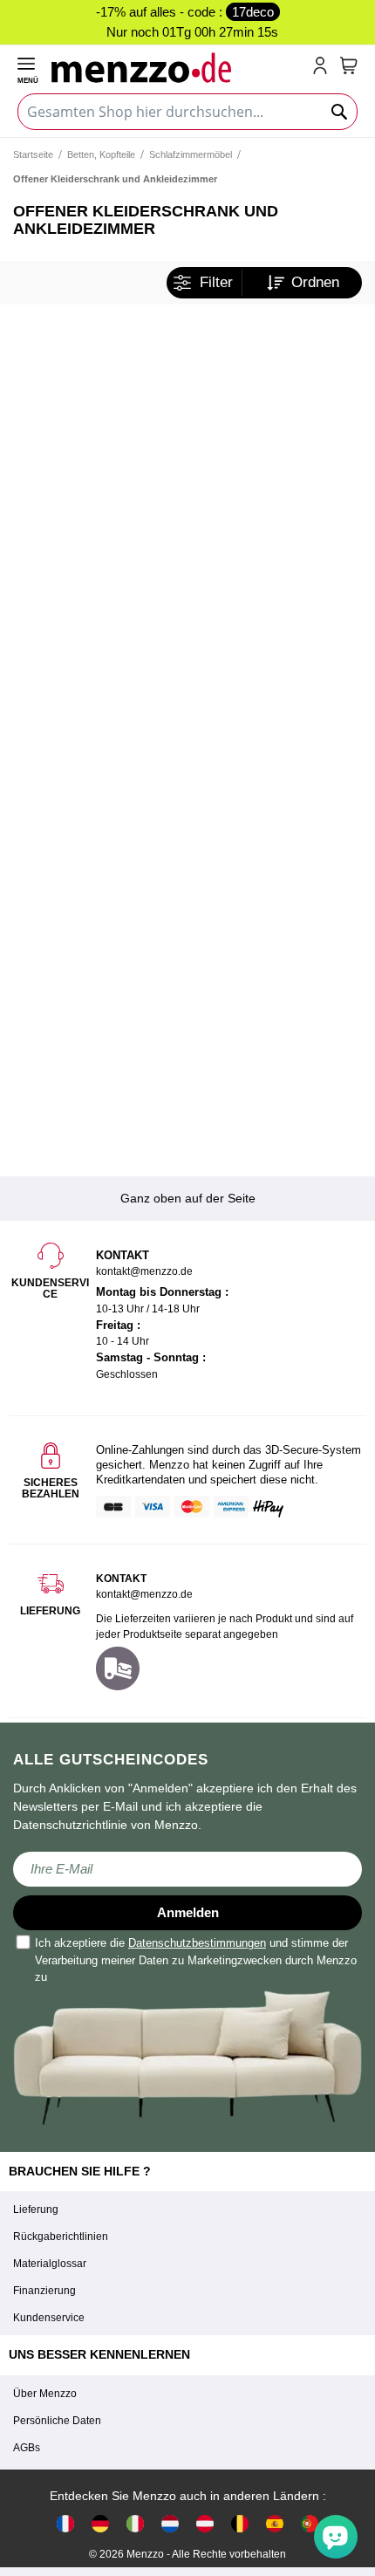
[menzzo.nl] (170, 2523)
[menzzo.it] (135, 2523)
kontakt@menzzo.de (144, 1594)
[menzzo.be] (240, 2523)
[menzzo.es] (275, 2523)
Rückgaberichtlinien (61, 2237)
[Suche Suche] (340, 112)
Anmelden (188, 1912)
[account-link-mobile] (324, 67)
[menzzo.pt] (310, 2523)
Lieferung (36, 2209)
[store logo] (178, 67)
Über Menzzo (45, 2394)
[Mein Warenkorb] (349, 65)
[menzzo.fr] (65, 2523)
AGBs (27, 2448)
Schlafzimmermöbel (191, 154)
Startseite (33, 154)
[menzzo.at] (205, 2523)
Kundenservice (49, 2318)
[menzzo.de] (100, 2523)
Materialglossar (50, 2264)
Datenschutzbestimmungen (197, 1943)
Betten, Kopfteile (101, 154)
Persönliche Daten (57, 2421)
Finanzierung (44, 2291)
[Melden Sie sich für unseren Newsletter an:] (187, 1869)
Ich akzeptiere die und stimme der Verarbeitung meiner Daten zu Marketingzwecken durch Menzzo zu (196, 1960)
